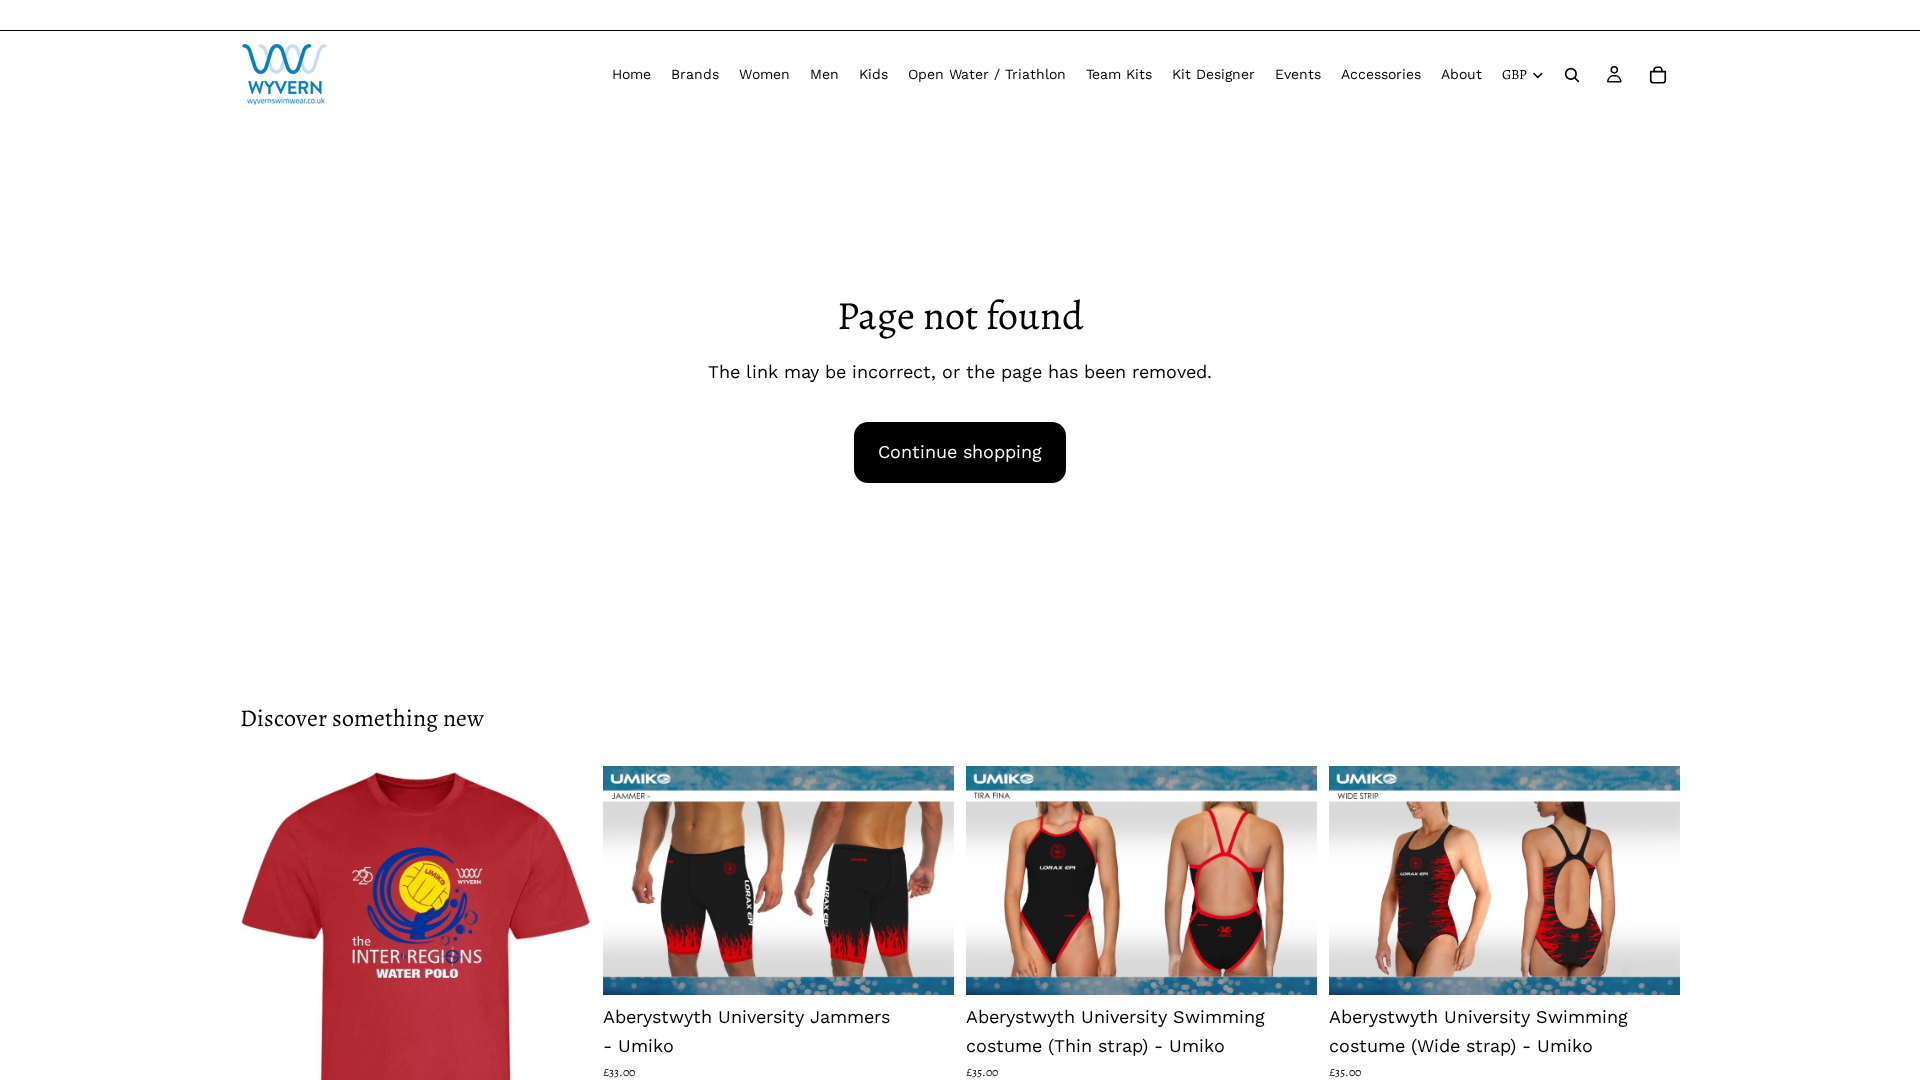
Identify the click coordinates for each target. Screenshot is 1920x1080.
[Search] (1572, 75)
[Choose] (923, 964)
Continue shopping (960, 451)
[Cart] (1658, 75)
